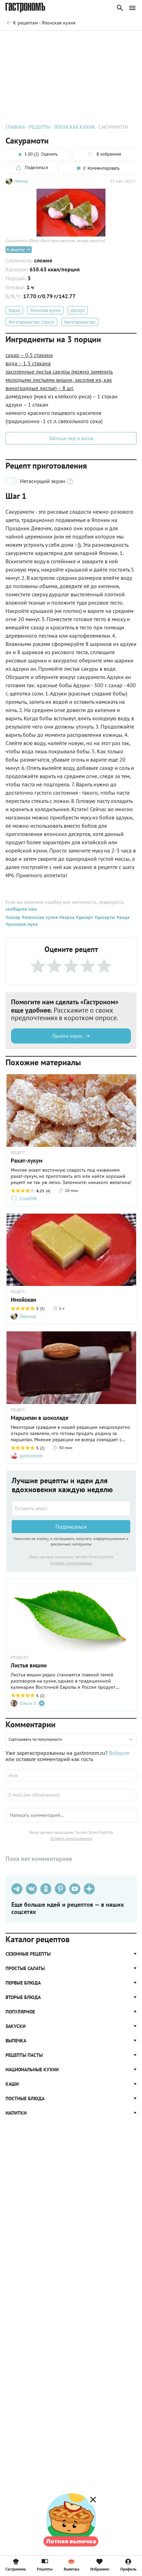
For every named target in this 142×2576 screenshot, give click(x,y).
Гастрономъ (16, 2569)
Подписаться (71, 1527)
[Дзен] (89, 1889)
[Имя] (71, 1776)
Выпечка (72, 2569)
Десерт (78, 310)
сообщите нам (21, 909)
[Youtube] (75, 1889)
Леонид (21, 181)
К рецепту (16, 249)
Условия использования (71, 1563)
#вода (122, 917)
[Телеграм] (17, 1889)
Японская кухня (45, 310)
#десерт (84, 917)
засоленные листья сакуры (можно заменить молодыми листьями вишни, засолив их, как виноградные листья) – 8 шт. (59, 380)
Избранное (100, 2569)
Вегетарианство (80, 322)
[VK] (31, 1889)
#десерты (104, 917)
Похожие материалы (79, 40)
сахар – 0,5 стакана (29, 355)
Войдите (119, 1753)
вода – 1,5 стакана (28, 363)
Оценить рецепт (34, 40)
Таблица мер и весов (71, 438)
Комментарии (121, 40)
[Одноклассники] (46, 1889)
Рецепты (45, 2569)
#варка (66, 917)
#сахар (13, 917)
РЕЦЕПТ (18, 1292)
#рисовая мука (22, 924)
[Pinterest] (60, 1889)
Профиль (128, 2569)
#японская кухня (39, 917)
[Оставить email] (71, 1508)
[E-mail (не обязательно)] (71, 1795)
